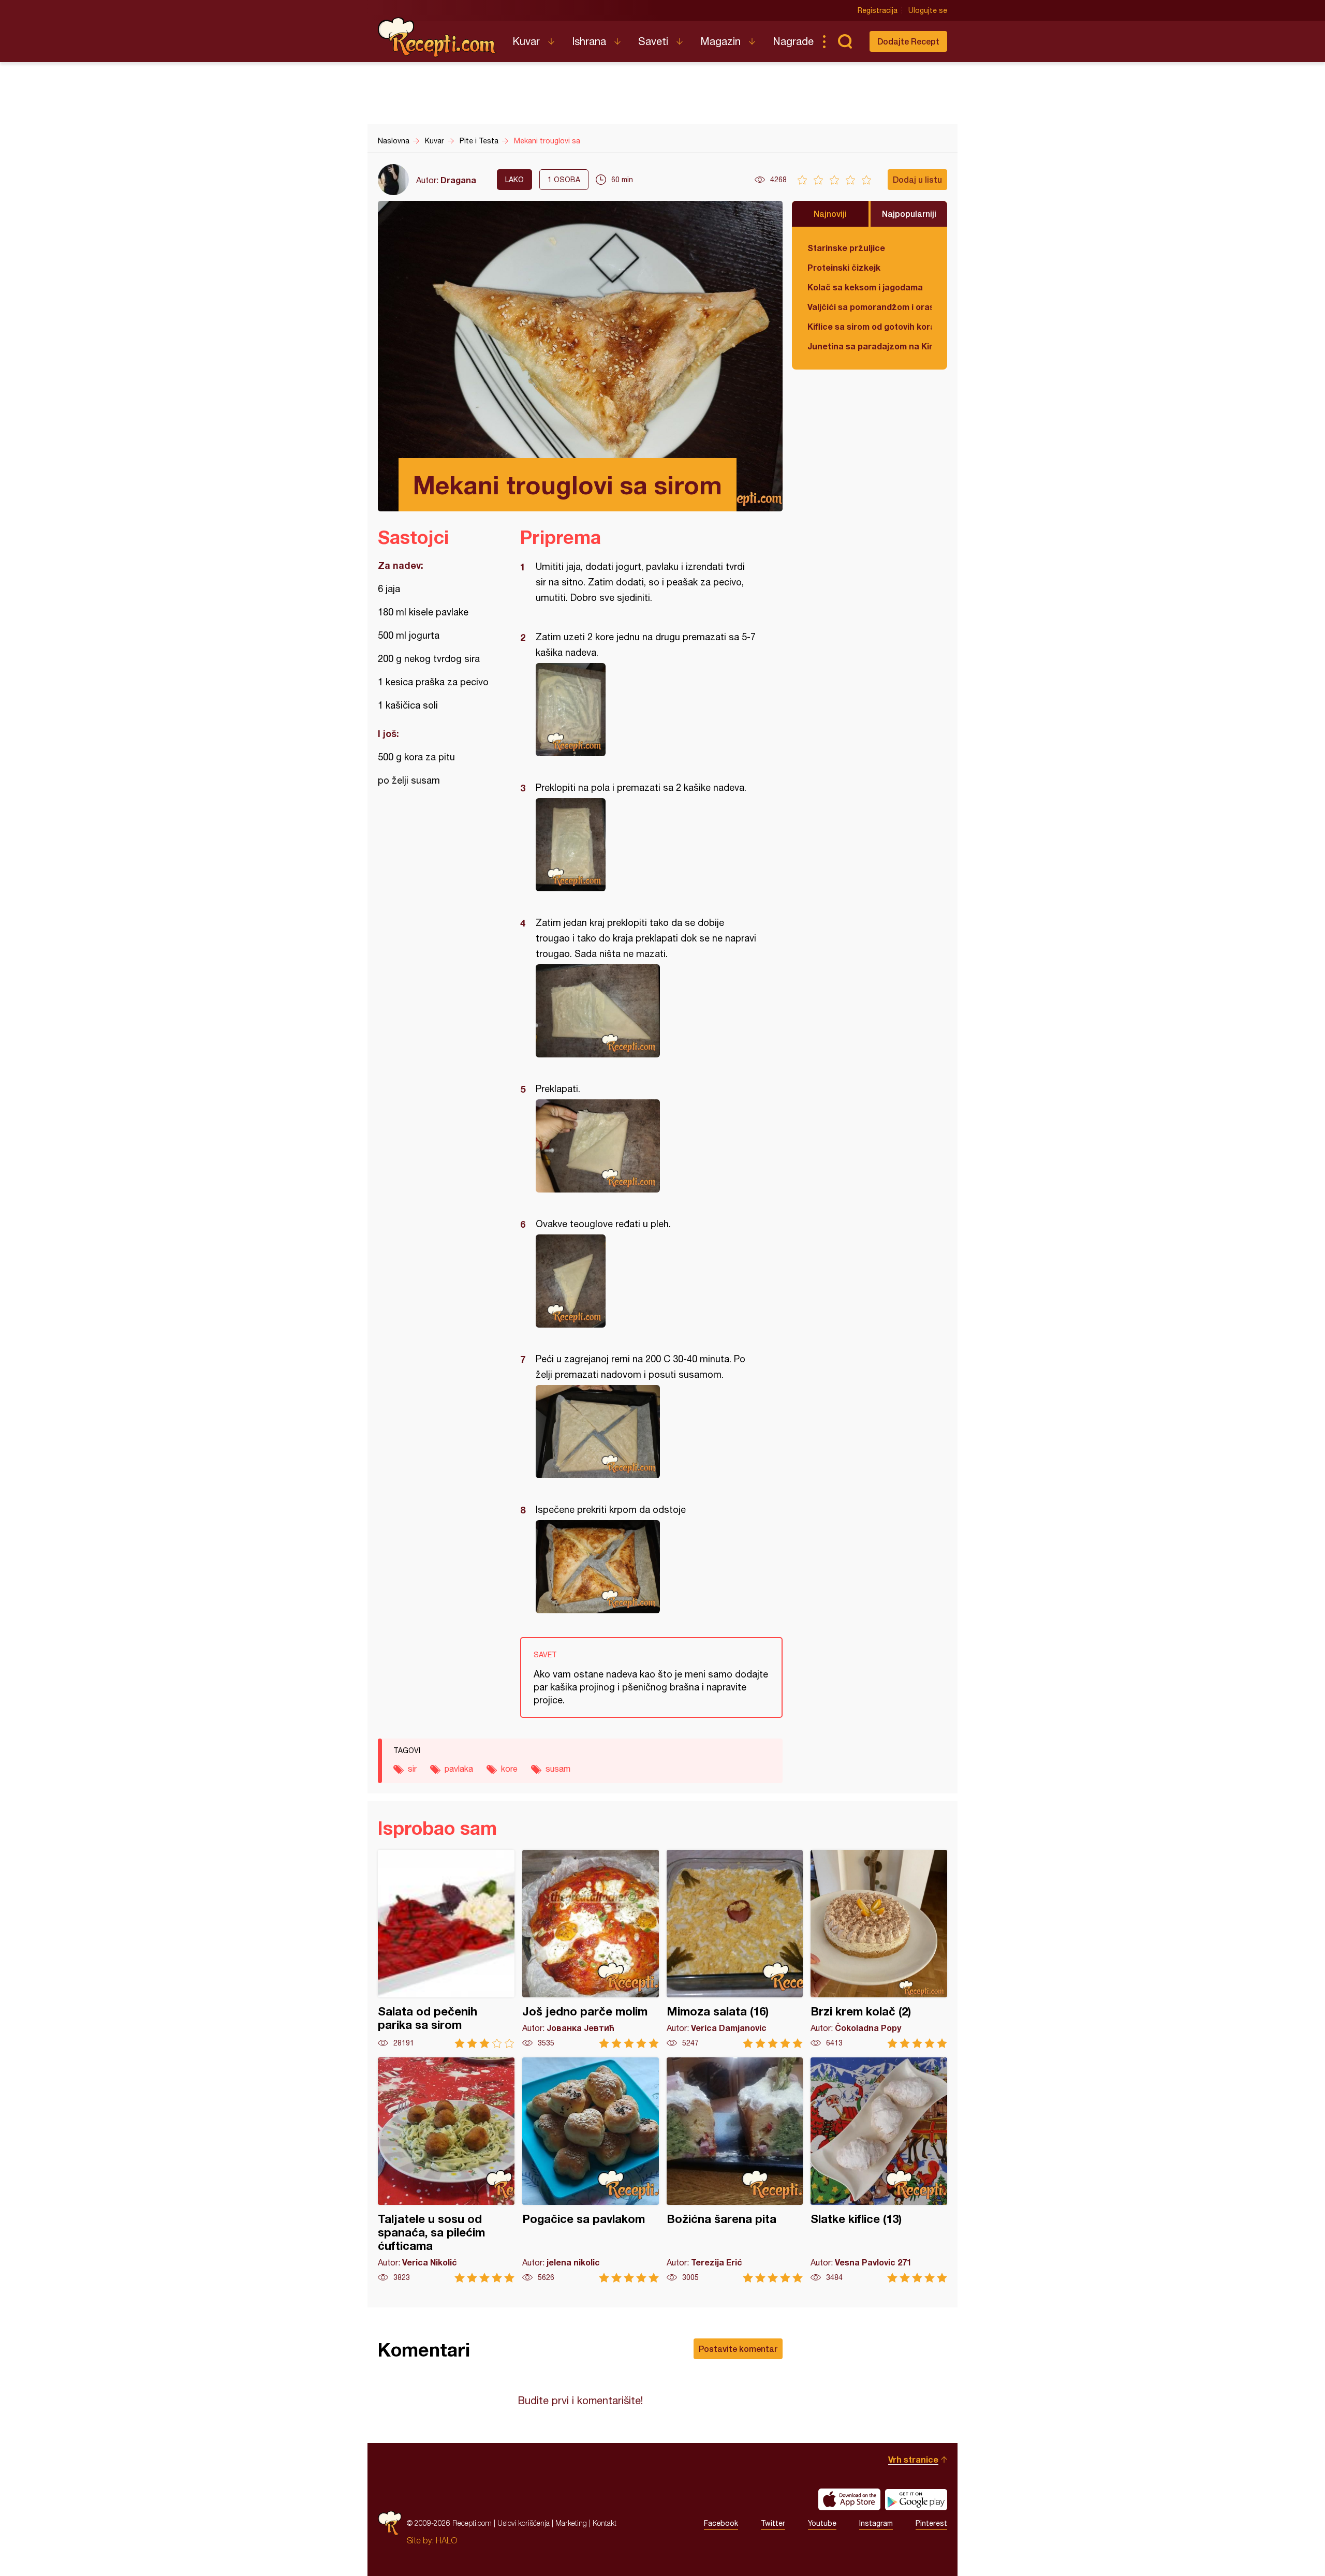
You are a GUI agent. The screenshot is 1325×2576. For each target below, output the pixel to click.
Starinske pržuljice (846, 248)
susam (558, 1769)
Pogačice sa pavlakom (591, 2170)
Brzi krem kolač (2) (879, 1949)
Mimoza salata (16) (735, 1949)
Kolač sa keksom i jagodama (865, 287)
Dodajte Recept (908, 41)
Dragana (458, 180)
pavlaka (459, 1769)
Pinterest (931, 2523)
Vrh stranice (913, 2459)
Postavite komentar (738, 2349)
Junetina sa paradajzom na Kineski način (870, 346)
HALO (446, 2540)
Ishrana (589, 41)
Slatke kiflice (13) (879, 2170)
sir (412, 1769)
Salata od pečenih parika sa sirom (446, 1949)
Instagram (876, 2523)
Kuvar (526, 41)
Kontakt (605, 2523)
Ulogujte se (928, 10)
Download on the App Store (849, 2499)
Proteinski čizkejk (844, 267)
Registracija (878, 10)
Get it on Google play (916, 2499)
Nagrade (793, 41)
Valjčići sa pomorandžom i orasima (870, 307)
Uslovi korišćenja (524, 2523)
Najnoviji (830, 214)
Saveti (653, 41)
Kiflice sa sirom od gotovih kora (870, 326)
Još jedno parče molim (591, 1949)
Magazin (720, 41)
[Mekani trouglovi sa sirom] (646, 710)
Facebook (721, 2523)
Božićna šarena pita (735, 2170)
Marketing (571, 2523)
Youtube (822, 2523)
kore (509, 1769)
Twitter (773, 2523)
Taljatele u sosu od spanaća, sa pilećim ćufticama (446, 2170)
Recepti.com (437, 37)
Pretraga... (845, 41)
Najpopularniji (909, 214)
